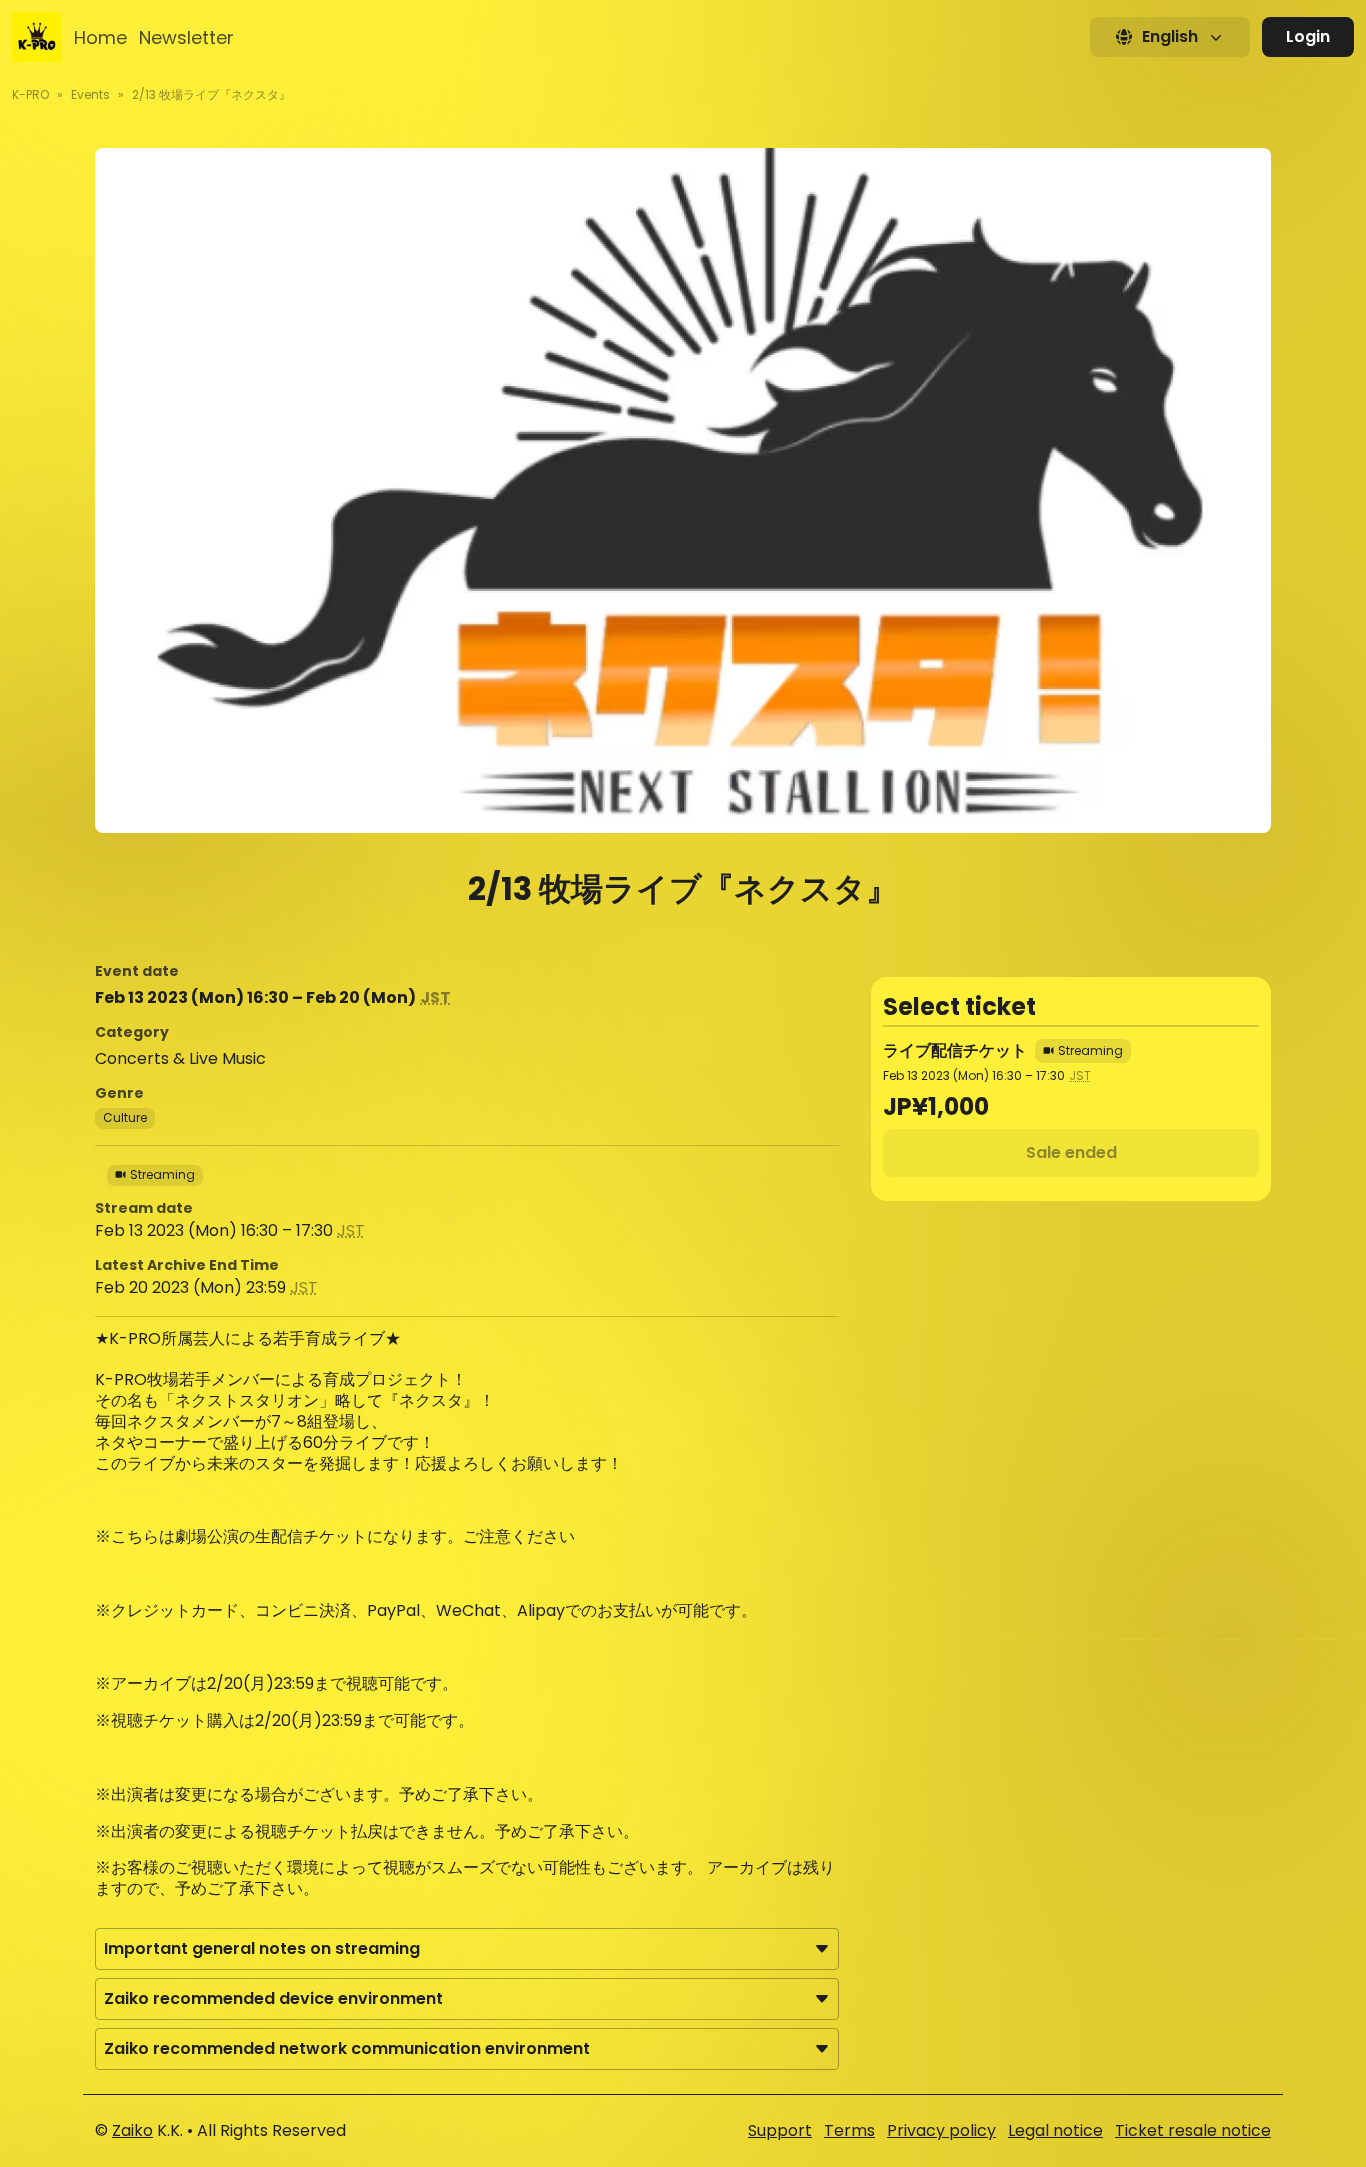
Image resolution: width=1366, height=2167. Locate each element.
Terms (849, 2130)
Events (90, 94)
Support (780, 2130)
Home (100, 37)
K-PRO (30, 94)
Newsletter (186, 37)
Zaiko (132, 2130)
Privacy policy (941, 2130)
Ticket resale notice (1193, 2130)
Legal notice (1055, 2130)
